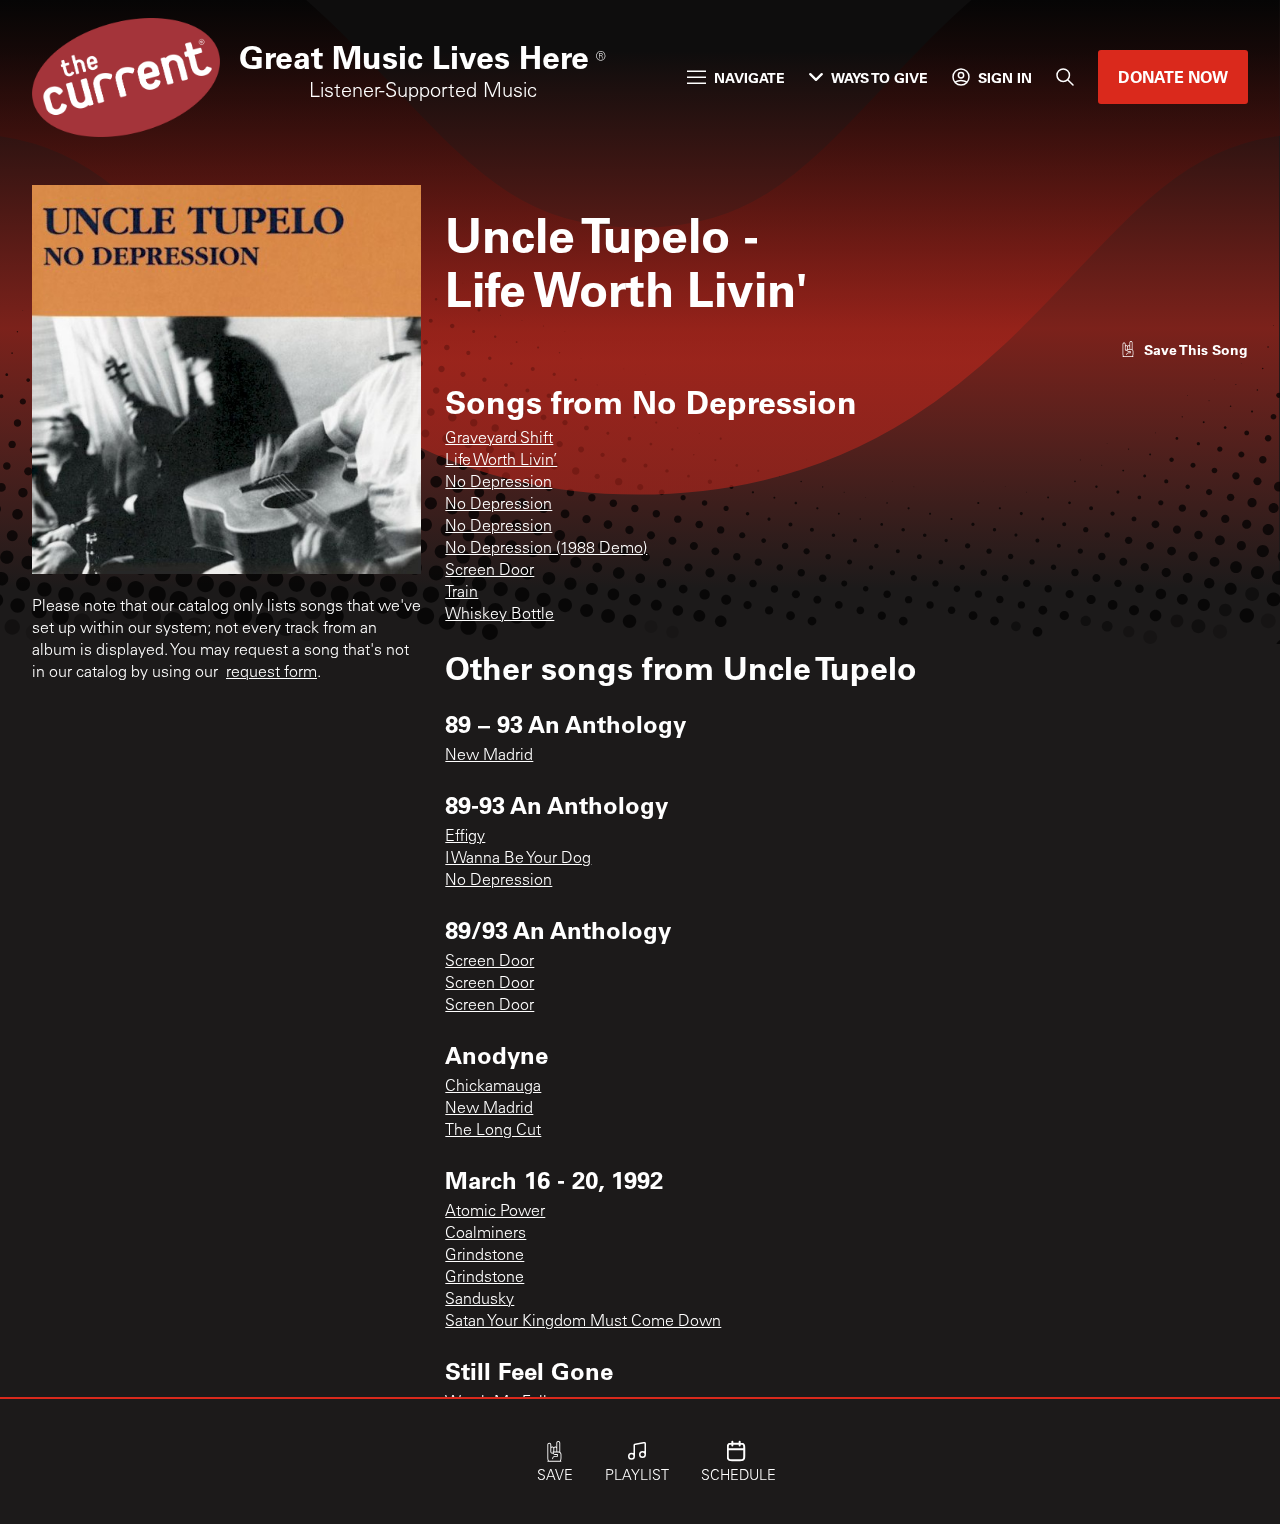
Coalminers (485, 1234)
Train (461, 593)
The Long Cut (493, 1131)
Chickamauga (493, 1087)
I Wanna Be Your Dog (518, 859)
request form (271, 673)
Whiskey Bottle (499, 615)
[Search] (1065, 77)
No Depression (498, 483)
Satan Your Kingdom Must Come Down (583, 1322)
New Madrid (489, 756)
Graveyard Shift (499, 439)
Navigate (749, 77)
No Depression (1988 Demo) (546, 549)
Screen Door (489, 571)
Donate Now (1173, 76)
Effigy (465, 837)
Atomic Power (495, 1212)
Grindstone (484, 1256)
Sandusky (479, 1300)
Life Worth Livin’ (501, 461)
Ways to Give (879, 77)
